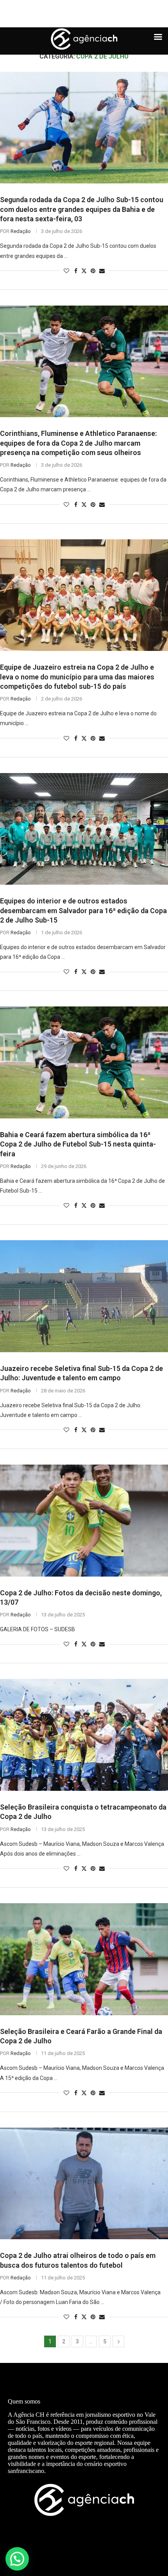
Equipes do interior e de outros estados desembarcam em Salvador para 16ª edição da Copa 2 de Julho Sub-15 (83, 910)
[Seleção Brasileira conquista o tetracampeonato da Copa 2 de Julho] (84, 1735)
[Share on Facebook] (76, 271)
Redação (21, 231)
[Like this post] (66, 271)
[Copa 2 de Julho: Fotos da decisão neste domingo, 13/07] (84, 1521)
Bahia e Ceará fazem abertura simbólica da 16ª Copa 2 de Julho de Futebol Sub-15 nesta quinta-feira (78, 1144)
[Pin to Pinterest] (93, 271)
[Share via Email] (102, 271)
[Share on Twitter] (84, 271)
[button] (17, 2559)
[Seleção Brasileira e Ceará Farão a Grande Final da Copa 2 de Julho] (84, 1959)
